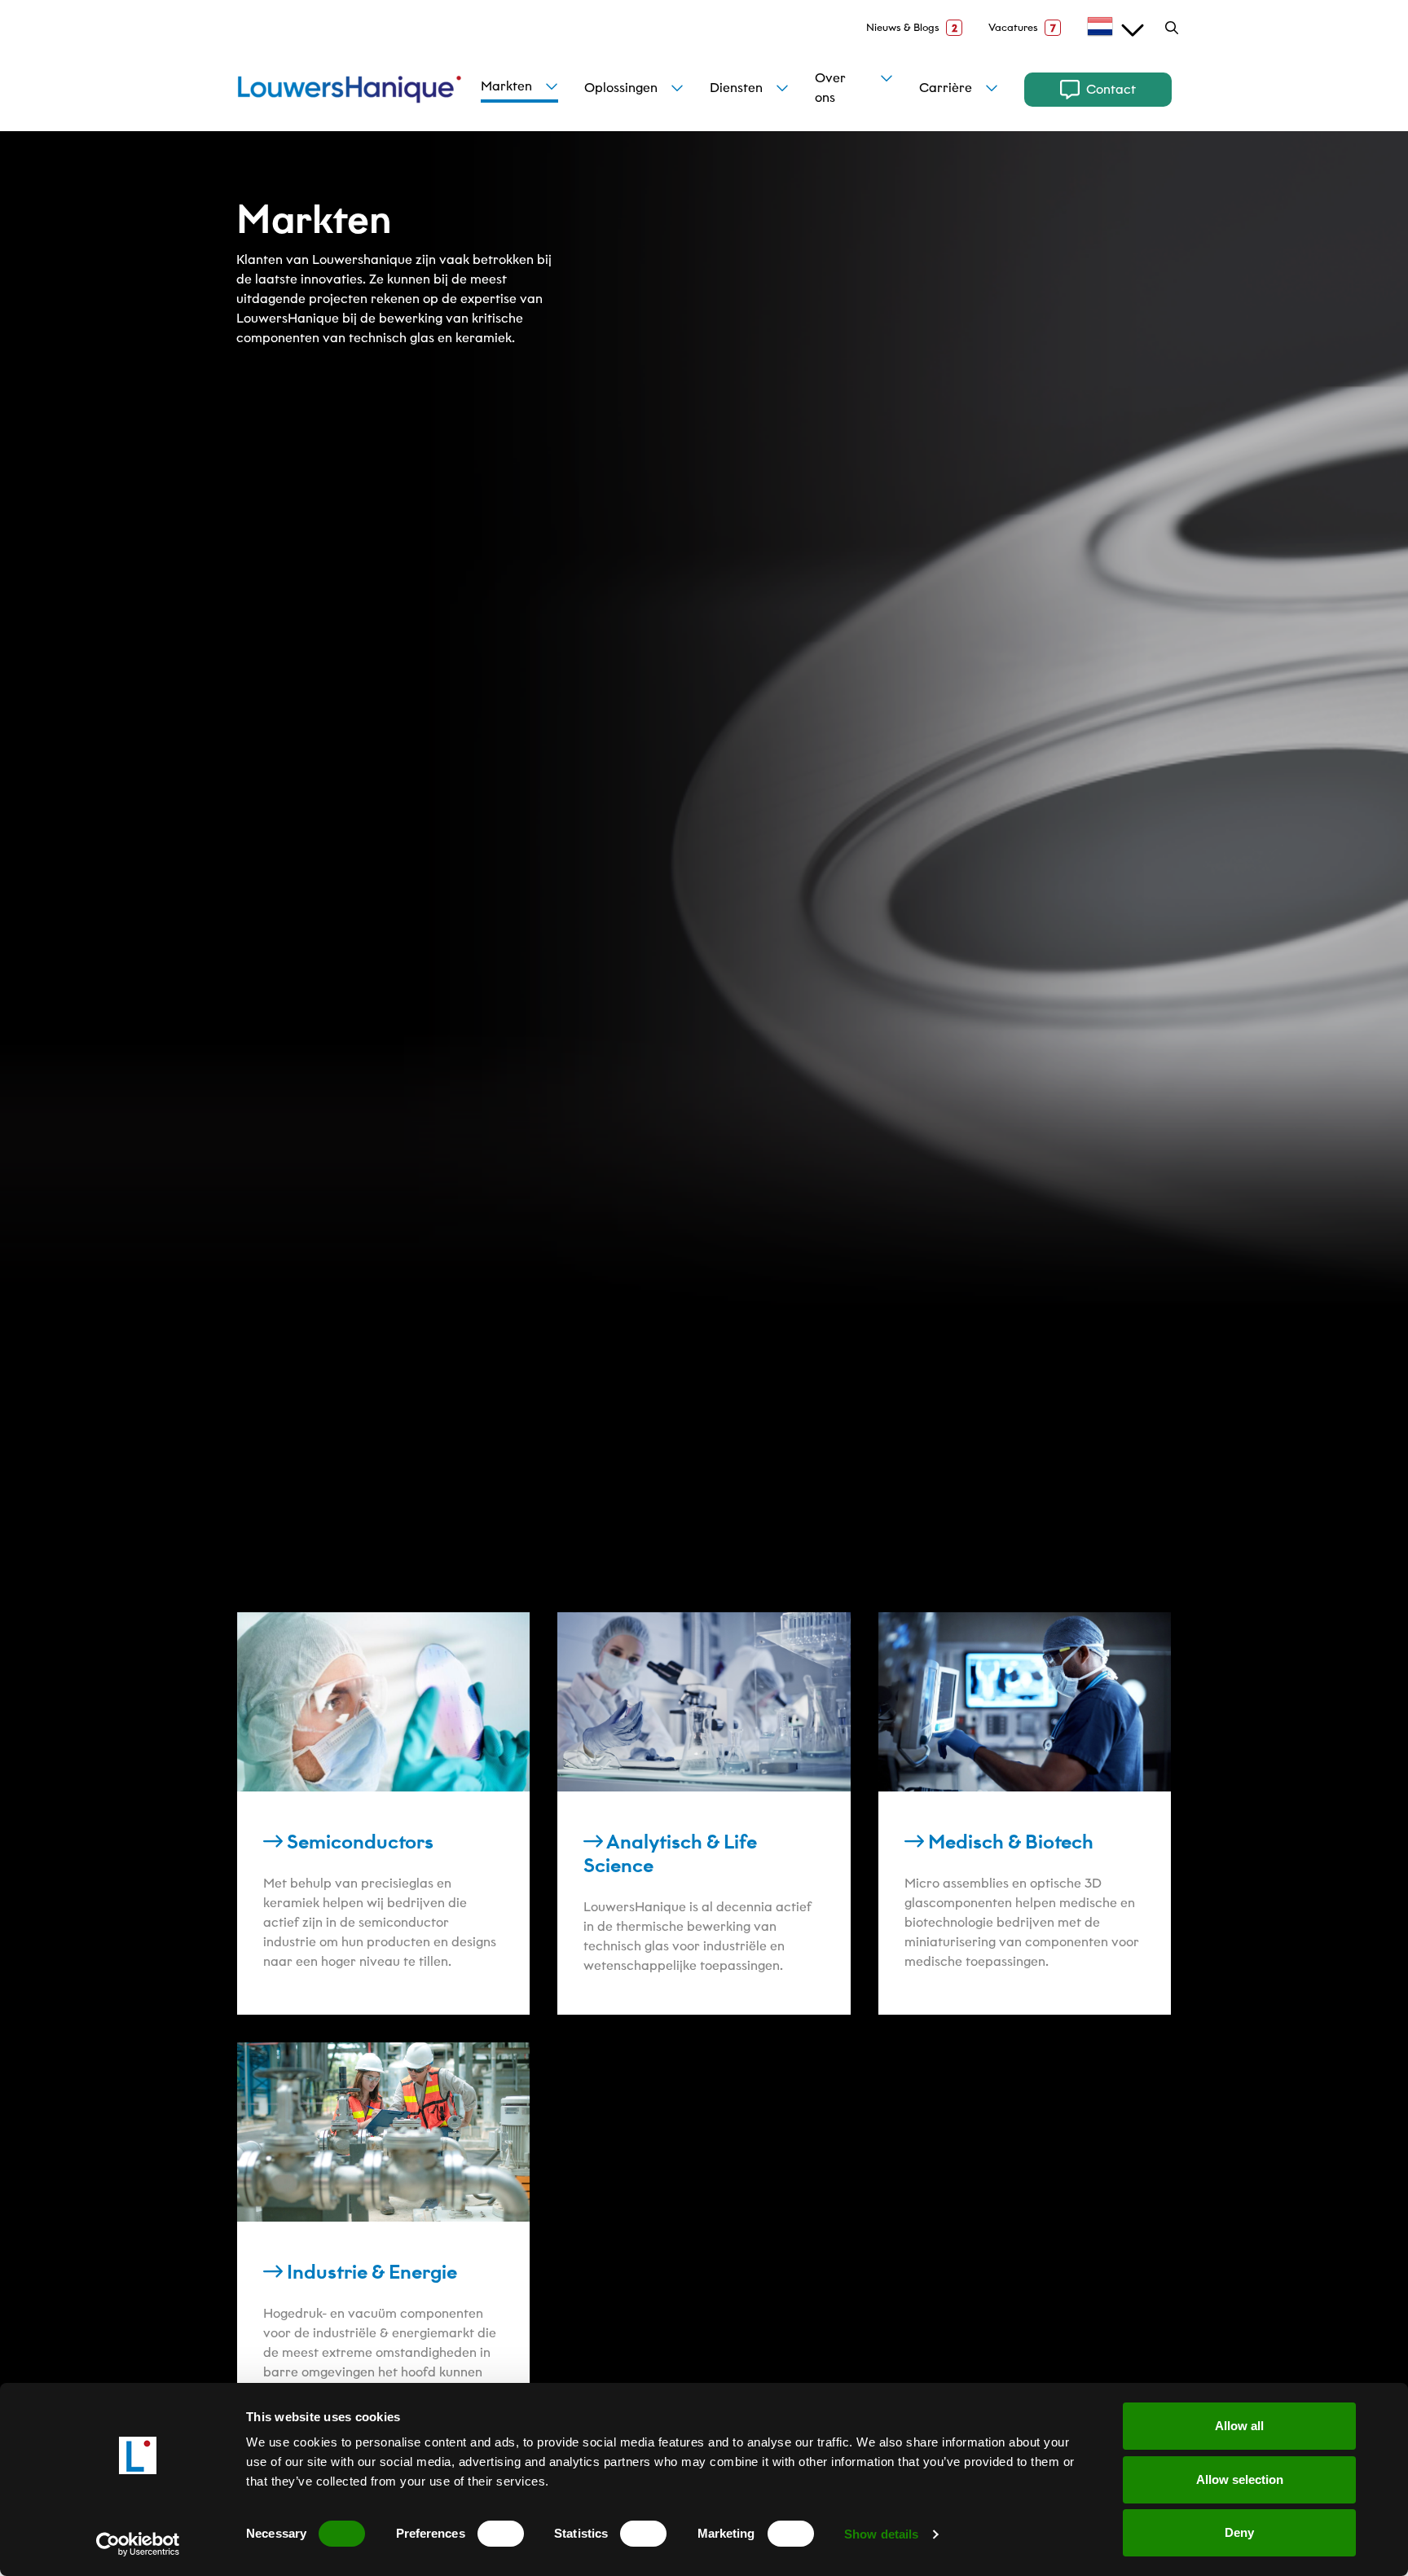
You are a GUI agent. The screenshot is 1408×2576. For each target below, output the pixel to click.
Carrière (946, 88)
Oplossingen (621, 88)
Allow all (1239, 2426)
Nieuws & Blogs (912, 28)
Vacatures (1022, 28)
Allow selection (1240, 2479)
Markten (506, 86)
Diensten (736, 88)
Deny (1239, 2532)
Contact (1111, 89)
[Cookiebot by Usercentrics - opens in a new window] (138, 2544)
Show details (881, 2534)
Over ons (830, 88)
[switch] (501, 2534)
